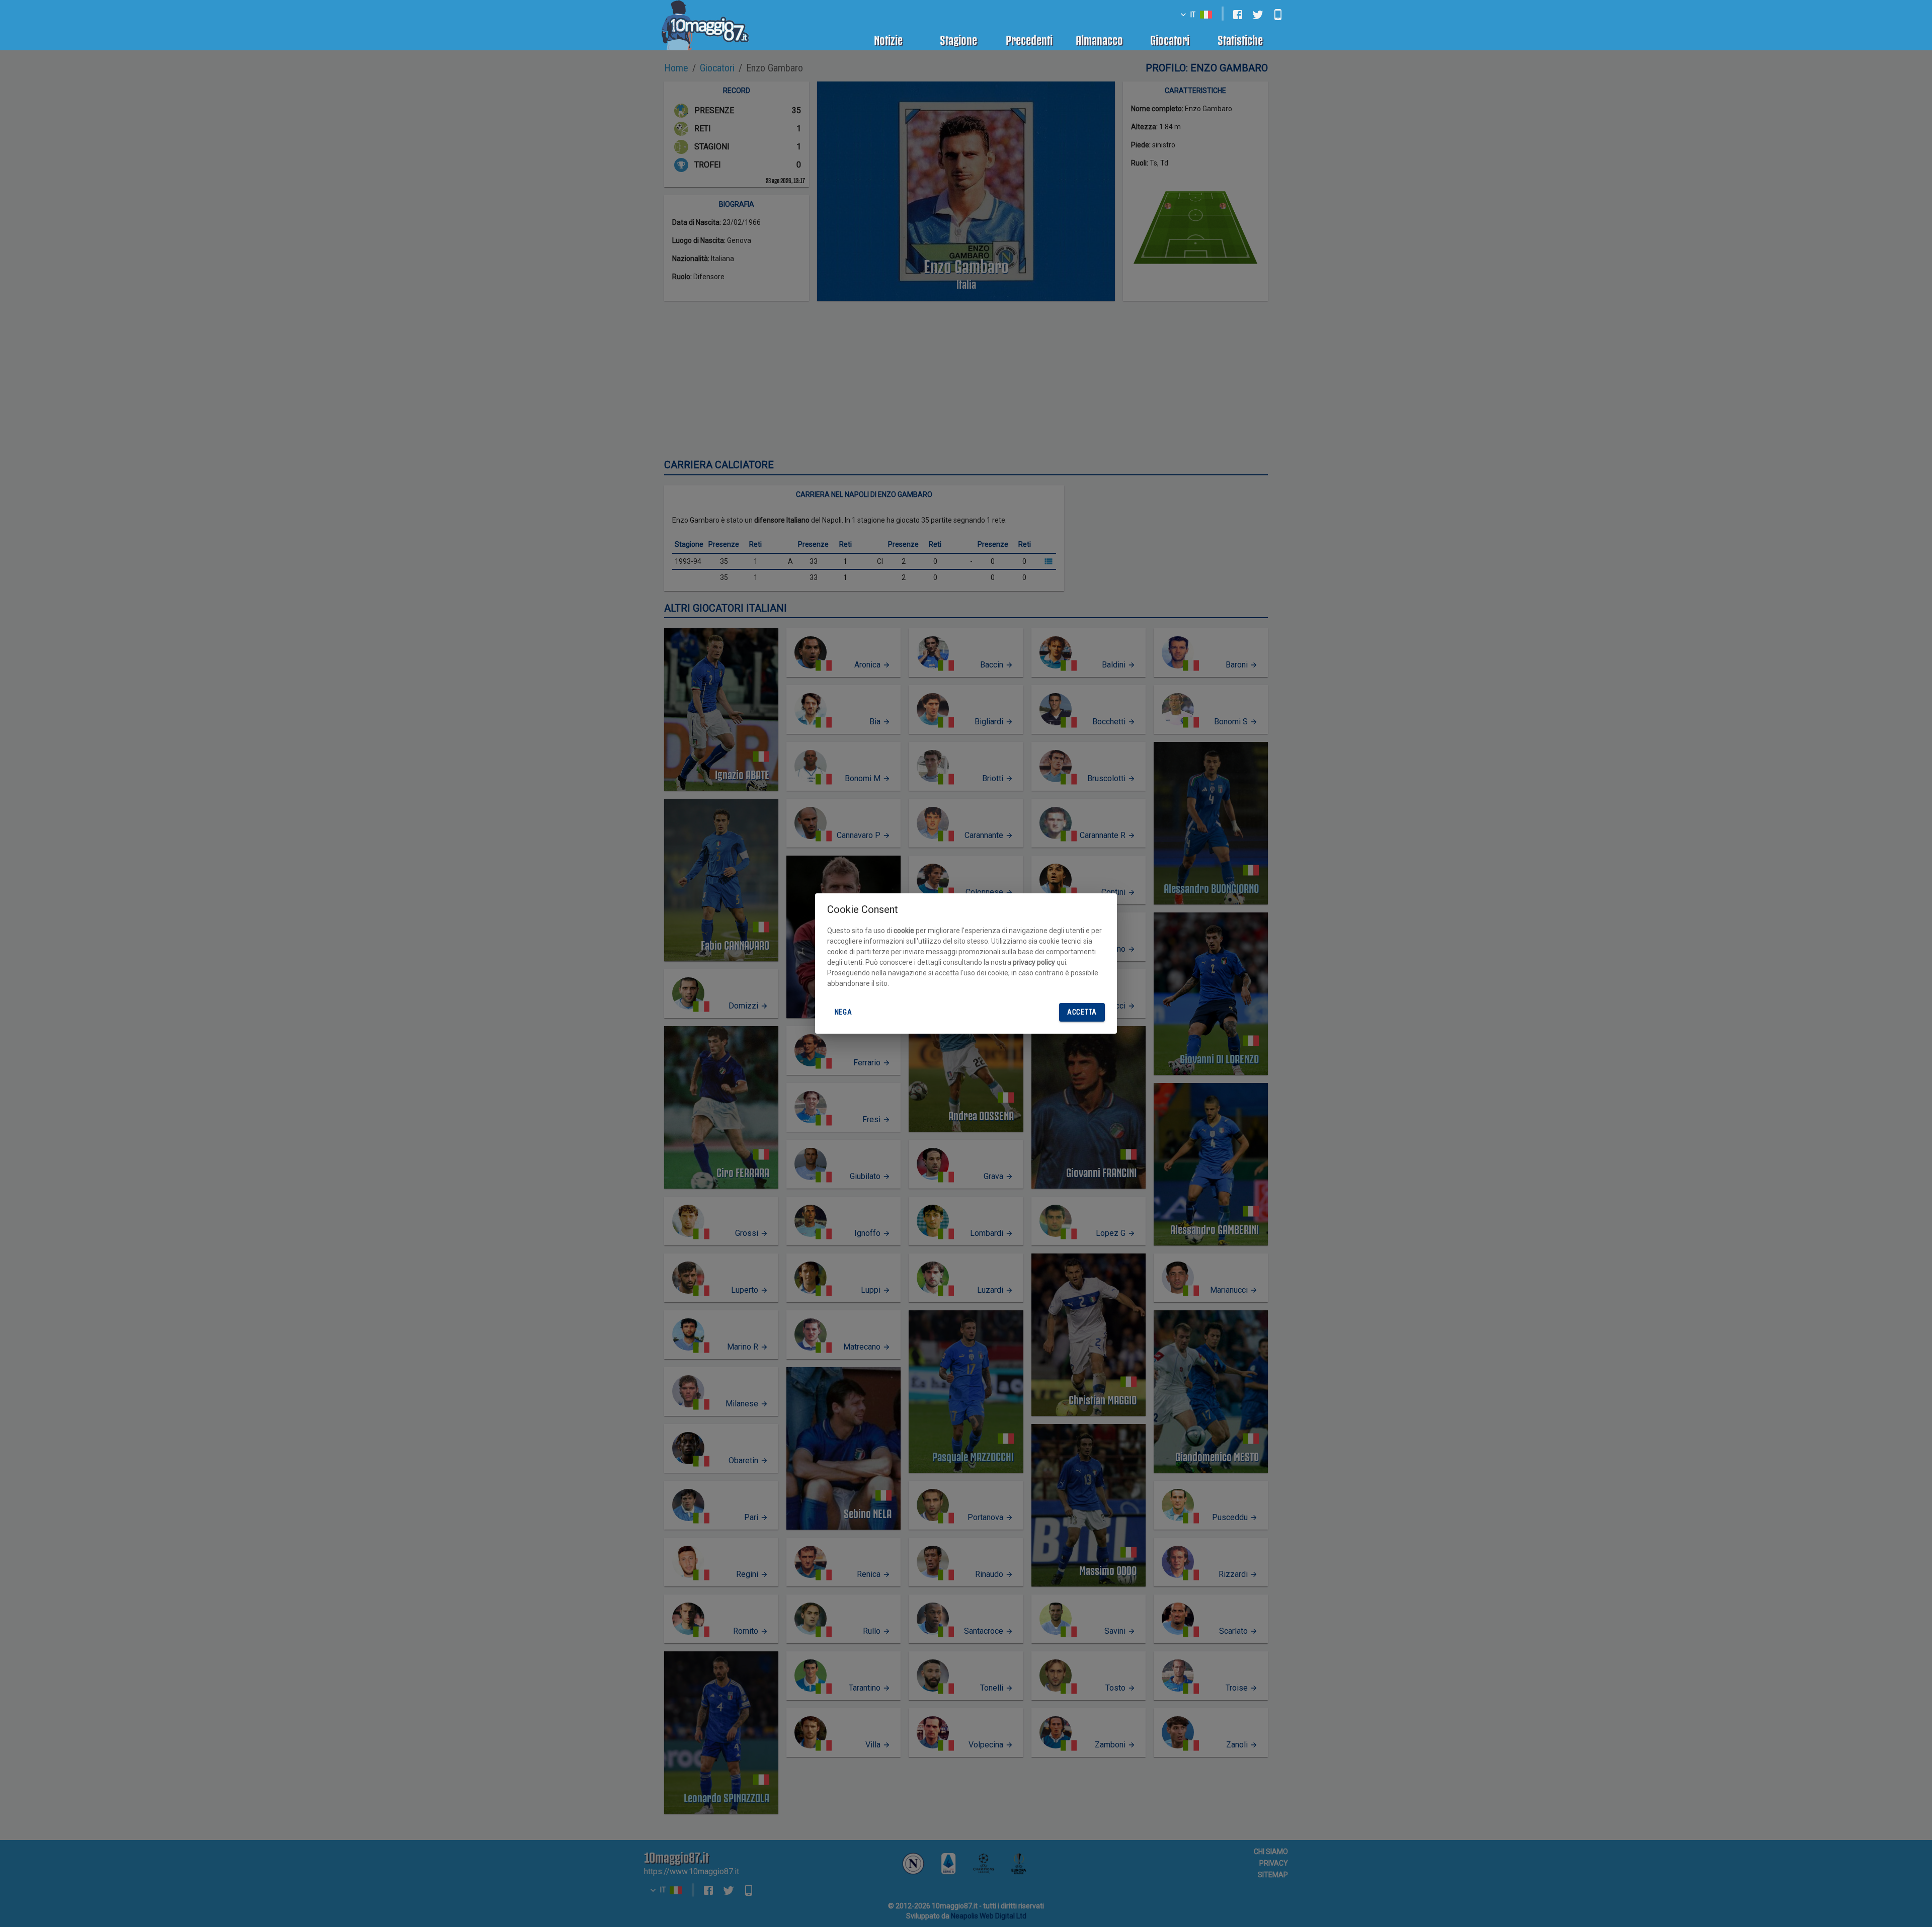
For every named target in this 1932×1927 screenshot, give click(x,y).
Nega (843, 1012)
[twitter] (1258, 15)
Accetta (1082, 1012)
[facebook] (1238, 15)
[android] (1278, 15)
